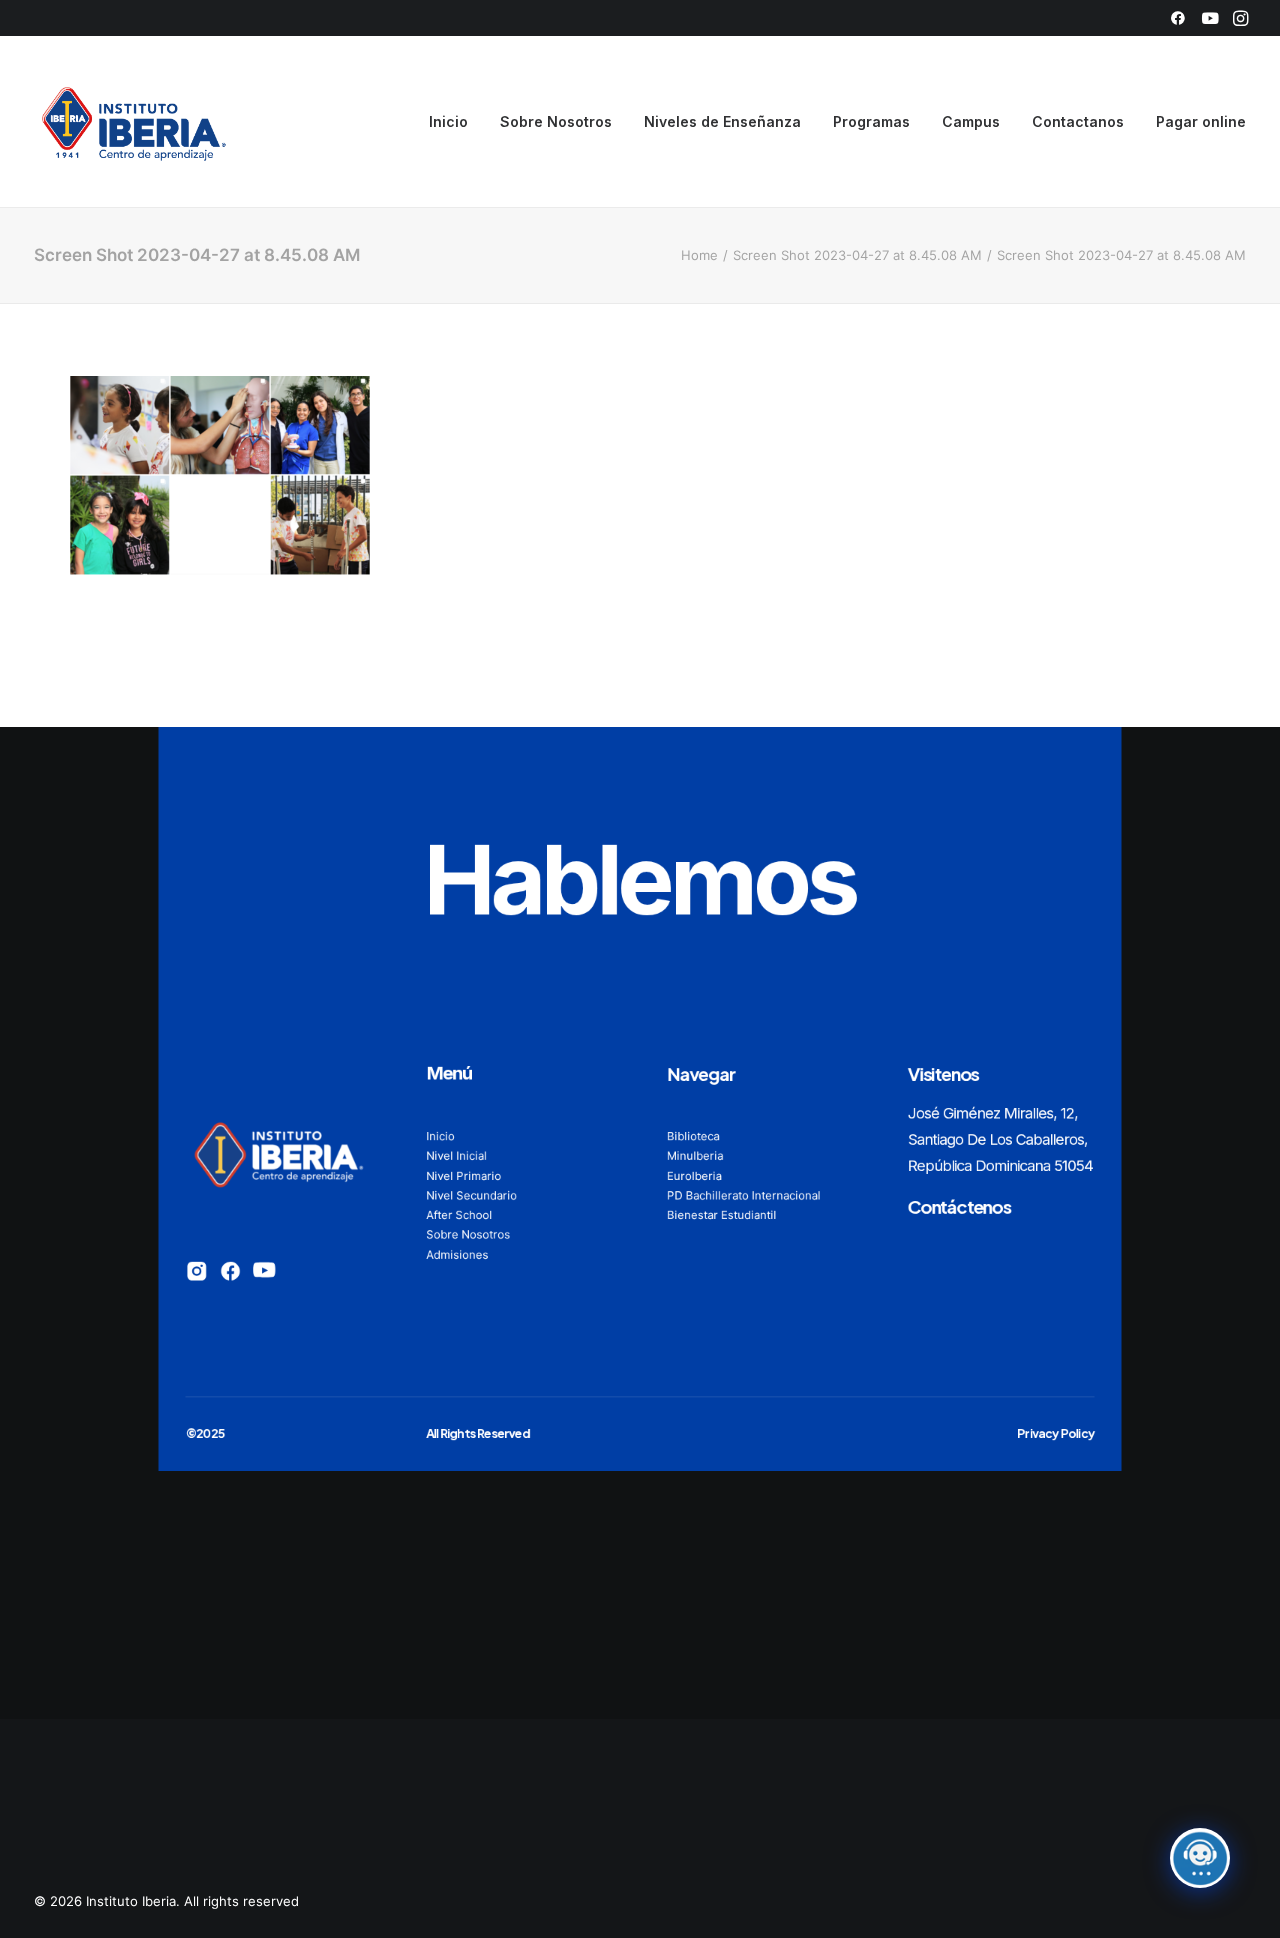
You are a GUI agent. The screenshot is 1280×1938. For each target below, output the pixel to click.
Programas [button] (871, 121)
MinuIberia (695, 1155)
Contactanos (1078, 121)
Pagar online (1201, 121)
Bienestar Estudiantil (722, 1214)
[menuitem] (1178, 18)
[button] (1178, 18)
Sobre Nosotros (556, 121)
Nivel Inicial (456, 1155)
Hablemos (640, 879)
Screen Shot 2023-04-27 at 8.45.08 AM (857, 255)
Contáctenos (959, 1206)
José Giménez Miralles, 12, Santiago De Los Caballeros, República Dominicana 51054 (1000, 1139)
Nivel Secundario (471, 1195)
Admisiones (457, 1254)
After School (459, 1214)
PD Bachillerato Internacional (744, 1195)
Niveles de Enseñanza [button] (722, 121)
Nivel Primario (463, 1175)
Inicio (448, 121)
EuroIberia (694, 1175)
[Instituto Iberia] (134, 122)
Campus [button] (971, 121)
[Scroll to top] (1242, 1898)
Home (699, 255)
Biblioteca (693, 1136)
